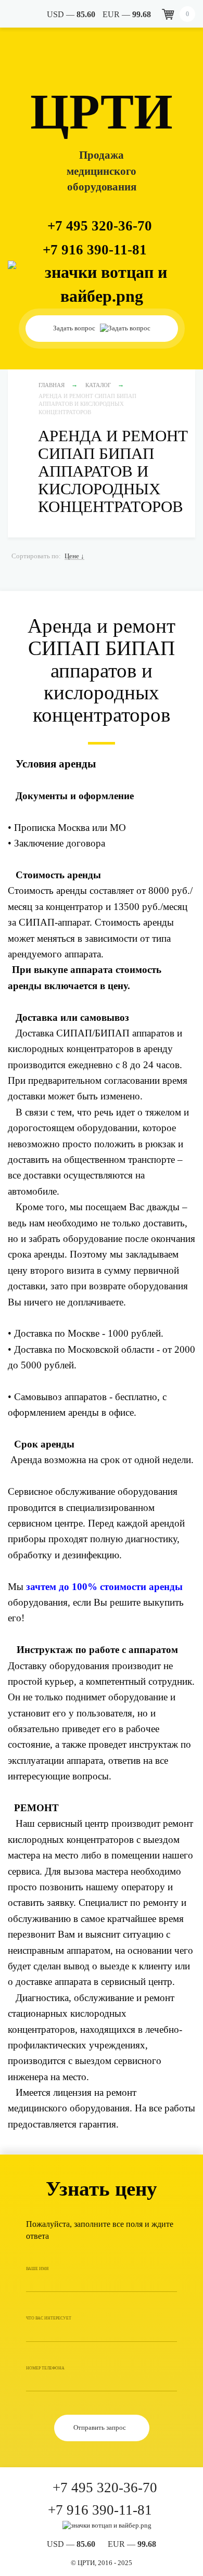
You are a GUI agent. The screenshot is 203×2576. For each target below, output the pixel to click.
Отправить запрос (100, 2427)
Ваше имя (37, 2269)
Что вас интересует (49, 2318)
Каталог (98, 385)
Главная (52, 385)
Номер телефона (45, 2368)
